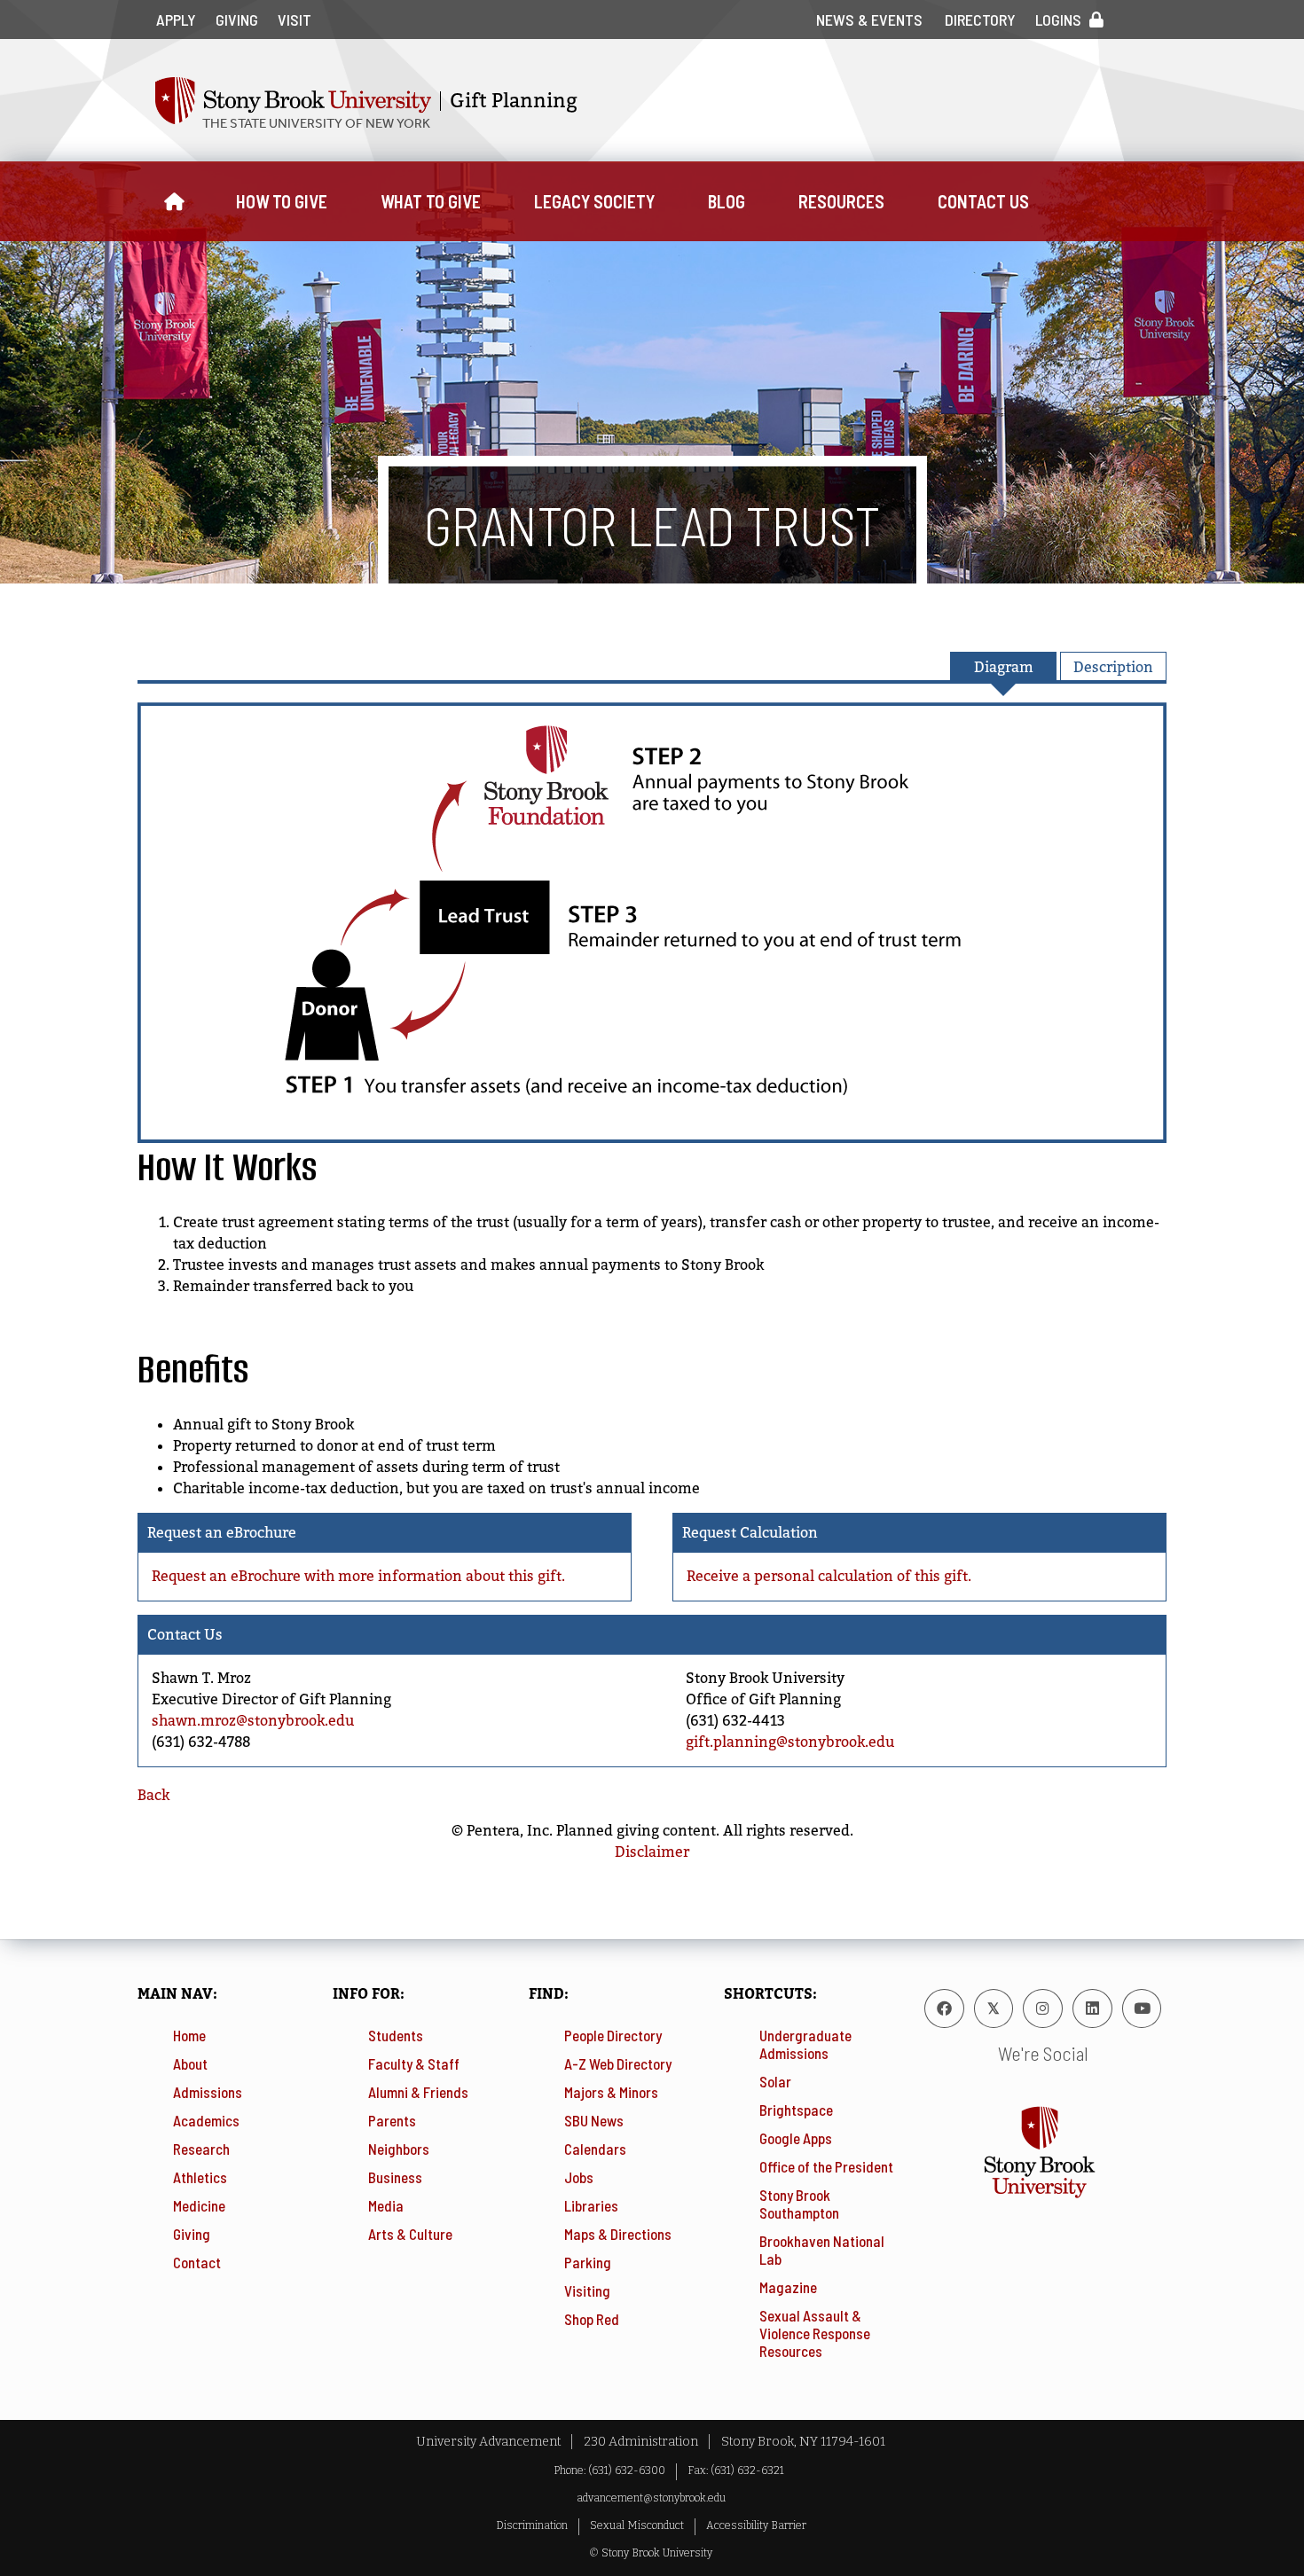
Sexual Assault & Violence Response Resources (815, 2333)
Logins (1058, 20)
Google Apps (796, 2138)
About (190, 2063)
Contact (197, 2262)
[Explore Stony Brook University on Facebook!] (944, 2008)
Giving (237, 20)
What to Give (431, 201)
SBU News (594, 2120)
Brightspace (796, 2110)
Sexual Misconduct (637, 2525)
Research (201, 2149)
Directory (980, 20)
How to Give (282, 201)
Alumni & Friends (418, 2092)
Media (386, 2205)
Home (189, 2035)
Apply (176, 20)
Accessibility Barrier (756, 2525)
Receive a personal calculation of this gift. (829, 1576)
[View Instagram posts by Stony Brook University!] (1043, 2008)
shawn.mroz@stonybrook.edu (253, 1721)
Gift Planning (514, 101)
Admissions (208, 2092)
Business (395, 2177)
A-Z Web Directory (618, 2063)
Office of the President (826, 2166)
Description (1113, 667)
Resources (841, 201)
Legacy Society (594, 201)
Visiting (587, 2290)
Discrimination (532, 2525)
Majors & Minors (611, 2092)
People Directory (613, 2035)
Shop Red (592, 2319)
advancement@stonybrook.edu (651, 2498)
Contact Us (983, 201)
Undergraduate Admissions (805, 2044)
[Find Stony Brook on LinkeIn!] (1092, 2008)
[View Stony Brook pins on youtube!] (1142, 2008)
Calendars (595, 2149)
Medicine (199, 2205)
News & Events (869, 20)
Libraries (591, 2205)
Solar (775, 2081)
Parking (588, 2262)
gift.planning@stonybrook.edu (790, 1742)
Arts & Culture (410, 2234)
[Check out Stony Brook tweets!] (994, 2008)
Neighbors (399, 2149)
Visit (295, 20)
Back (153, 1795)
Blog (727, 201)
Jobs (579, 2177)
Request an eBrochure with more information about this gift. (358, 1576)
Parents (392, 2120)
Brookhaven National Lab (822, 2250)
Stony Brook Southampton (799, 2204)
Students (396, 2035)
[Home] (173, 201)
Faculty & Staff (414, 2063)
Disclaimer (652, 1852)
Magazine (788, 2287)
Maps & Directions (618, 2234)
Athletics (200, 2177)
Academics (206, 2120)
